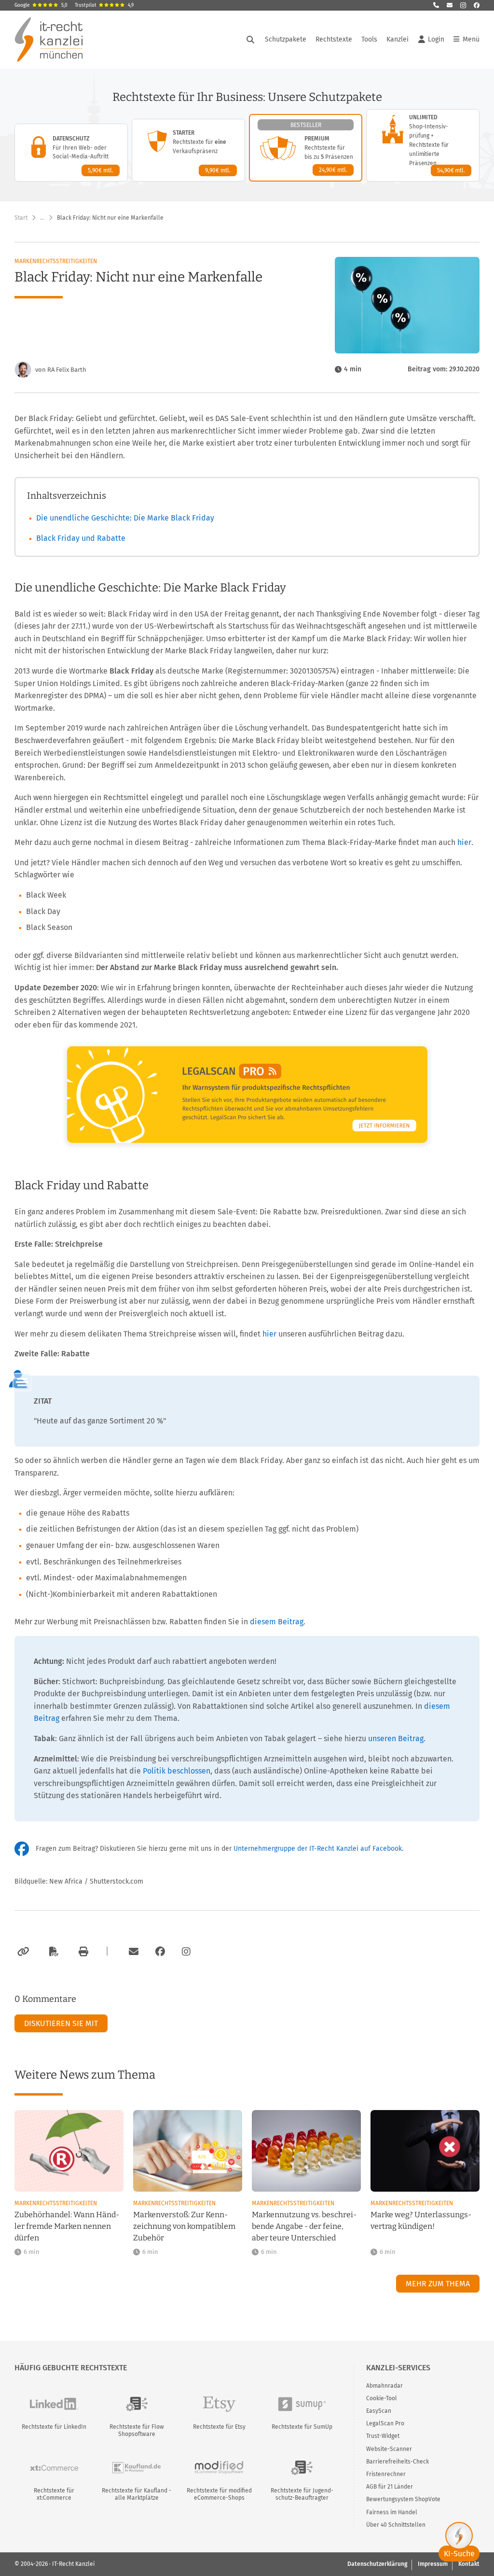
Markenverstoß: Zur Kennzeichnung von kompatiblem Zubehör (184, 2226)
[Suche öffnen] (250, 40)
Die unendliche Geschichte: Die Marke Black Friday (125, 518)
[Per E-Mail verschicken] (132, 1952)
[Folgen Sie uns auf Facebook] (477, 5)
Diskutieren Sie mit (61, 2023)
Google (41, 5)
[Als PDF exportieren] (53, 1952)
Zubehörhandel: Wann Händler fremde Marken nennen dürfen (67, 2226)
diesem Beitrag (277, 1622)
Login (436, 39)
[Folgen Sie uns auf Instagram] (463, 5)
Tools (369, 39)
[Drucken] (82, 1952)
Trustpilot (104, 5)
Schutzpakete (286, 39)
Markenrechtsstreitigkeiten (56, 261)
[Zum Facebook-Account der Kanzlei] (160, 1952)
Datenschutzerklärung (377, 2564)
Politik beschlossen (177, 1771)
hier (464, 842)
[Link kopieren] (22, 1952)
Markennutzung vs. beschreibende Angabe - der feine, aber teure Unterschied (304, 2226)
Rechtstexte (334, 39)
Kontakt (469, 2564)
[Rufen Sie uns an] (436, 5)
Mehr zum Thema (438, 2284)
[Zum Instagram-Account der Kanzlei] (186, 1952)
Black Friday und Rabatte (81, 538)
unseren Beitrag (396, 1738)
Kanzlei (398, 39)
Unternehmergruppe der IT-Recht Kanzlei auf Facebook (318, 1849)
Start (21, 218)
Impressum (433, 2564)
